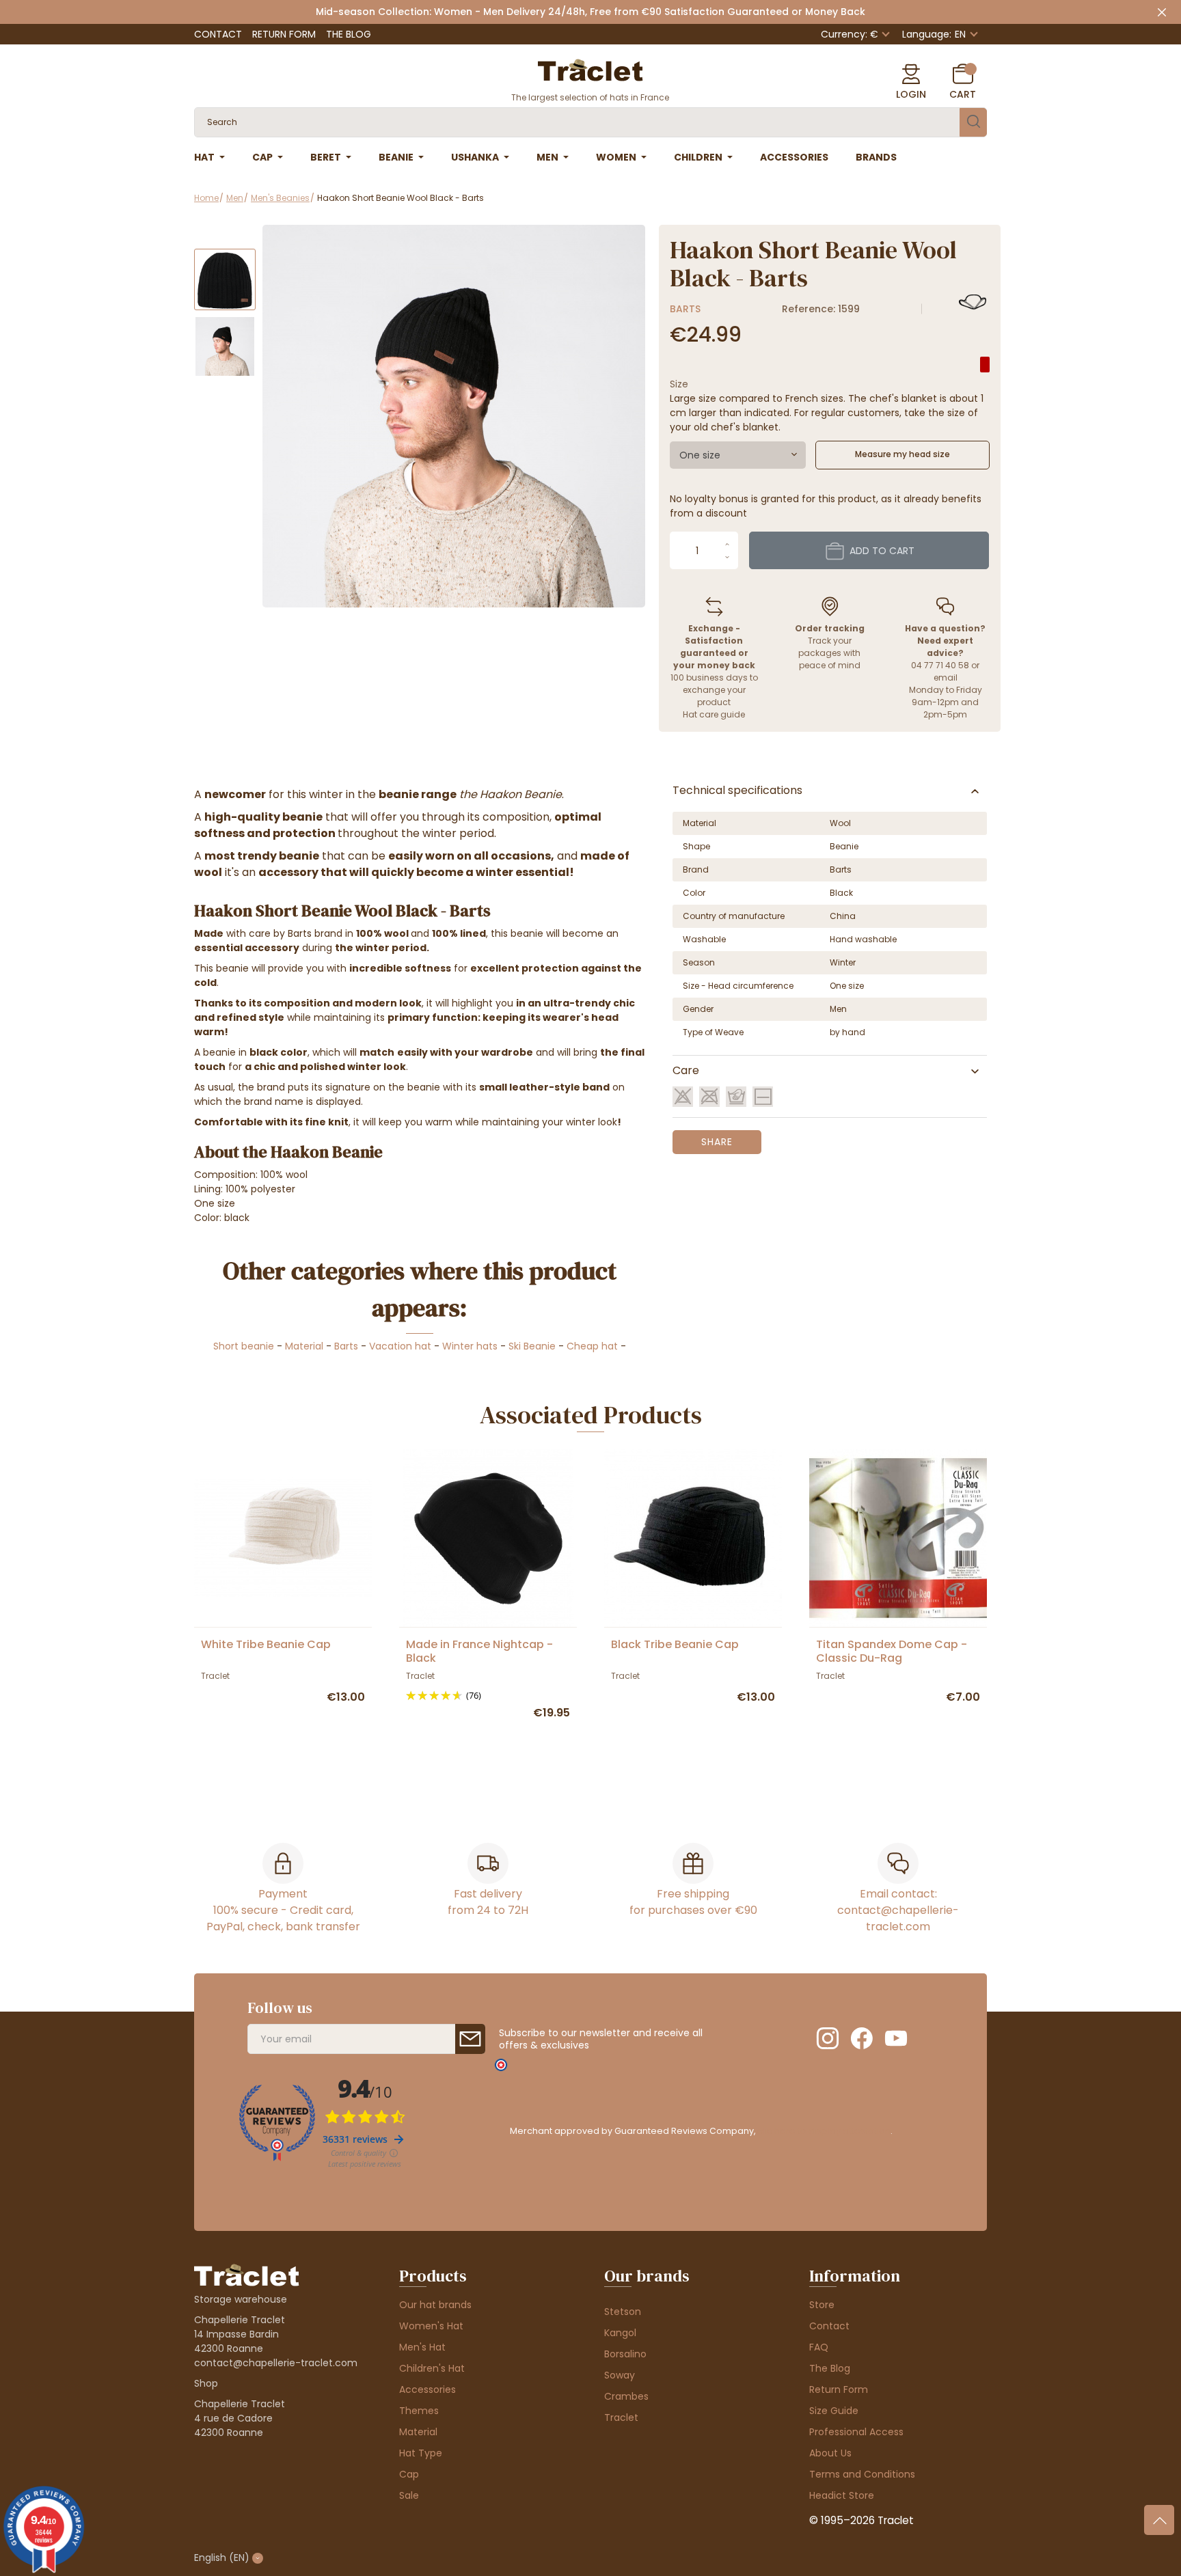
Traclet (621, 2417)
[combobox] (738, 455)
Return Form (284, 34)
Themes (419, 2411)
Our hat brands (435, 2305)
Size (679, 384)
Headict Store (842, 2495)
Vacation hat (400, 1346)
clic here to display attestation (824, 2131)
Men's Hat (422, 2347)
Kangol (620, 2333)
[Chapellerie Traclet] (590, 69)
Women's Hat (431, 2326)
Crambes (626, 2396)
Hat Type (421, 2453)
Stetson (623, 2312)
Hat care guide (714, 714)
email (946, 677)
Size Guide (834, 2411)
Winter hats (470, 1346)
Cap (409, 2474)
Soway (620, 2375)
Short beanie (244, 1346)
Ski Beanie (532, 1346)
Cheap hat (592, 1346)
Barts (685, 309)
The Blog (349, 34)
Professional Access (856, 2432)
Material (304, 1346)
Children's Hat (432, 2368)
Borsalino (625, 2354)
